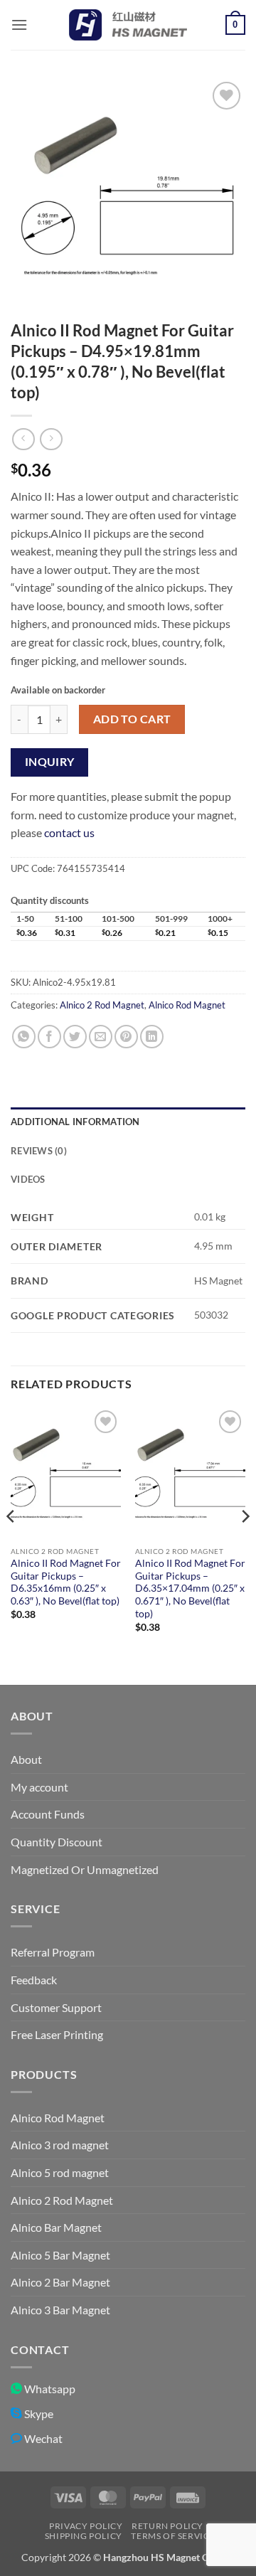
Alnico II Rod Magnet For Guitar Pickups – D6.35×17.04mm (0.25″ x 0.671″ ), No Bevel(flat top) (190, 1588)
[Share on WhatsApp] (24, 1037)
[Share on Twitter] (75, 1037)
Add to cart (132, 719)
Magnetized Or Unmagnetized (85, 1869)
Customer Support (56, 2007)
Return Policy (167, 2526)
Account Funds (48, 1814)
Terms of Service (173, 2536)
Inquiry (50, 762)
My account (39, 1787)
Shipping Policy (84, 2536)
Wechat (42, 2438)
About (26, 1759)
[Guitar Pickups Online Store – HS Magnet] (128, 25)
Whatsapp (49, 2389)
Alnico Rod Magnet (187, 1005)
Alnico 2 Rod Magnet (102, 1005)
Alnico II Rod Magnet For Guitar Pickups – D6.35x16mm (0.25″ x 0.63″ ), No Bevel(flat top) (66, 1582)
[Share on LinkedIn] (152, 1037)
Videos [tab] (28, 1179)
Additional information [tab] (75, 1122)
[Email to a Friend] (101, 1037)
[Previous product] (51, 439)
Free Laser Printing (57, 2034)
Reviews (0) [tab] (39, 1151)
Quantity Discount (57, 1842)
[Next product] (23, 439)
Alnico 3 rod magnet (60, 2145)
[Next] (245, 1544)
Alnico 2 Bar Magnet (60, 2282)
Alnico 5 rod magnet (60, 2172)
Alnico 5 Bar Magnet (60, 2255)
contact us (69, 832)
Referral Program (53, 1952)
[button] (19, 25)
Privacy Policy (86, 2526)
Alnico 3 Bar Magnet (60, 2310)
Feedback (34, 1980)
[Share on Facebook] (49, 1037)
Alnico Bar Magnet (56, 2227)
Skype (38, 2413)
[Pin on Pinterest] (126, 1037)
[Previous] (11, 1544)
